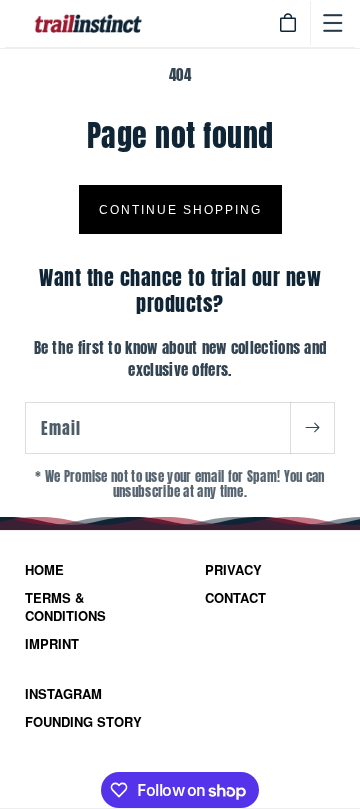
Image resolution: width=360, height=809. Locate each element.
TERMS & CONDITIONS (65, 607)
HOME (44, 570)
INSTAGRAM (63, 694)
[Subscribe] (312, 428)
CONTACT (235, 598)
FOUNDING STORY (83, 722)
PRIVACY (233, 570)
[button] (333, 23)
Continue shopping (180, 210)
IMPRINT (52, 644)
